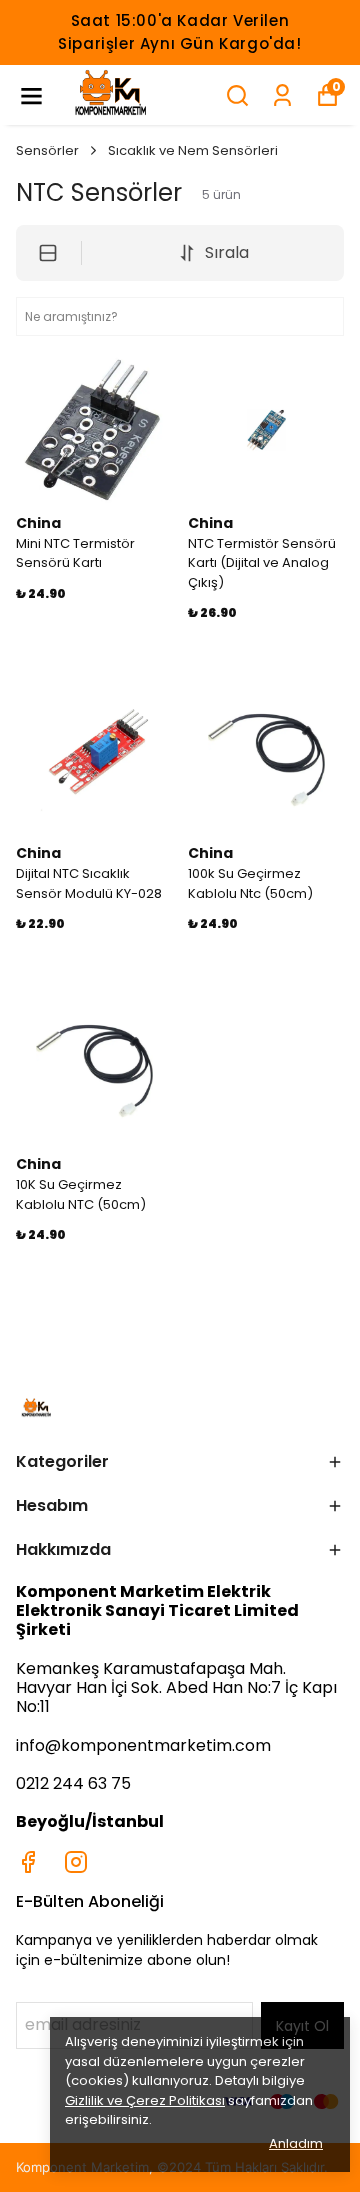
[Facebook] (28, 1862)
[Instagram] (76, 1862)
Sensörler (47, 150)
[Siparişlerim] (282, 95)
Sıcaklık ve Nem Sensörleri (193, 150)
